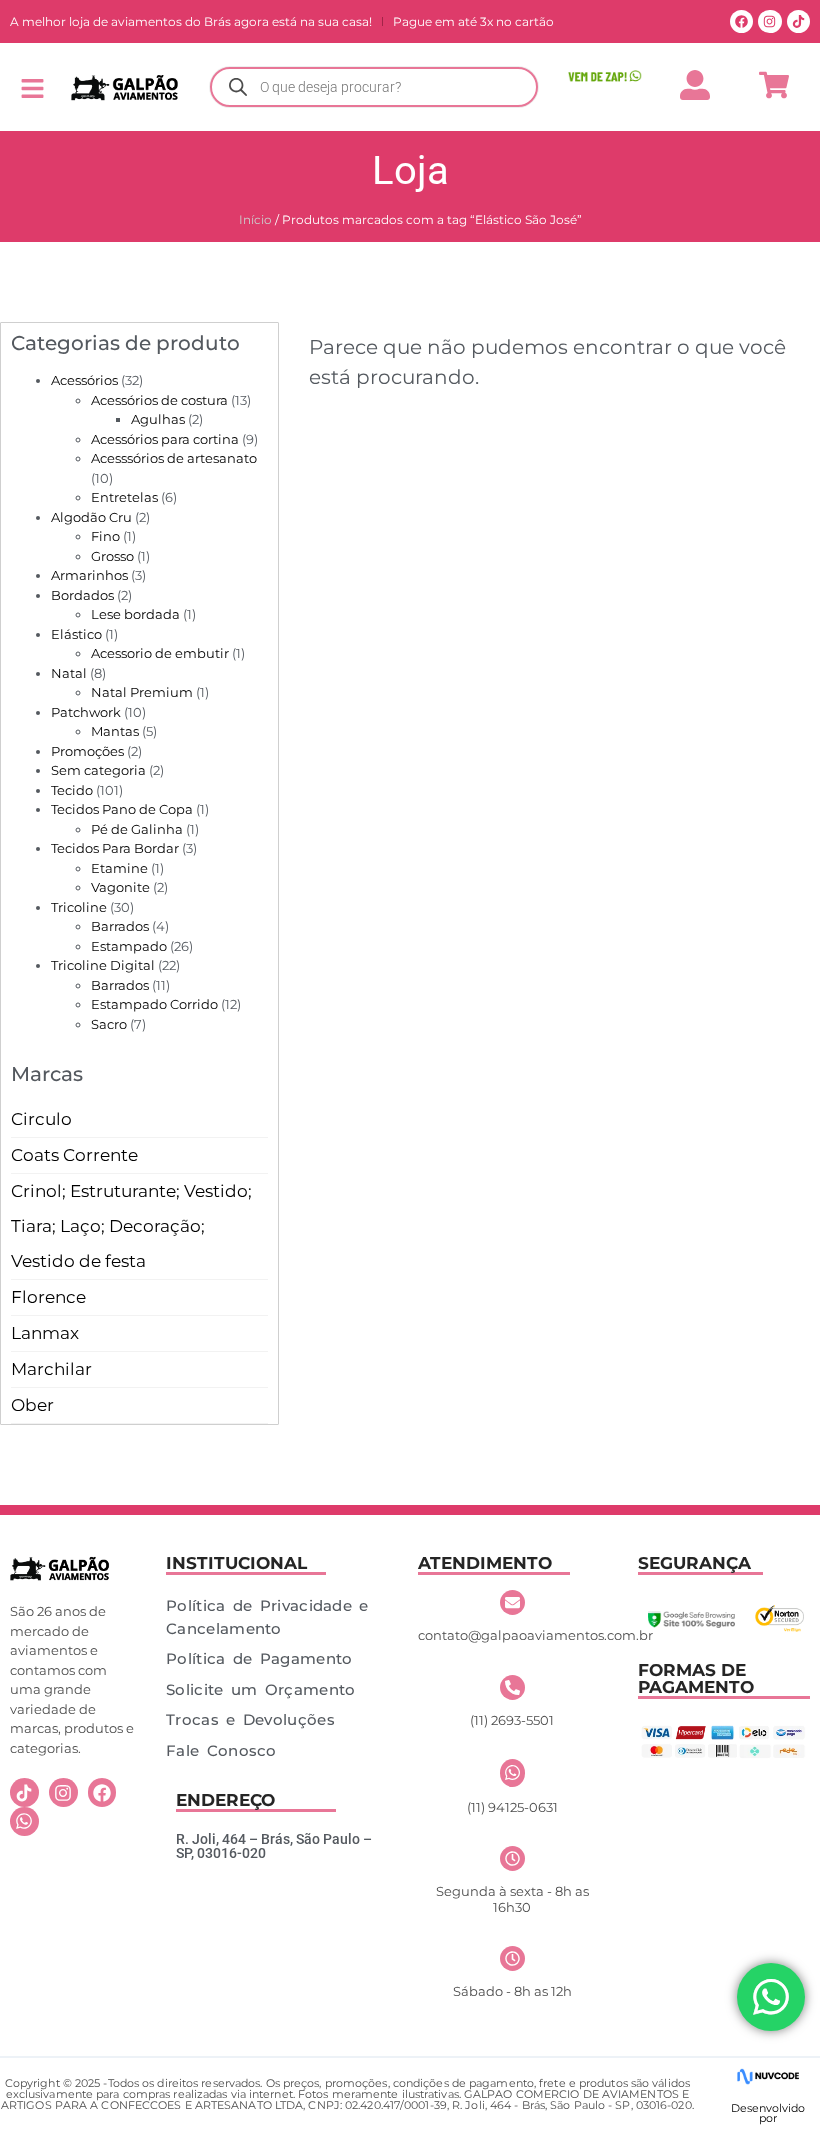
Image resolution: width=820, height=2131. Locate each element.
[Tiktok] (798, 21)
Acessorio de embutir (160, 653)
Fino (105, 536)
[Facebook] (741, 21)
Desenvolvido (768, 2108)
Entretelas (124, 497)
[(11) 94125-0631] (512, 1772)
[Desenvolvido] (767, 2076)
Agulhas (158, 419)
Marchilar (51, 1369)
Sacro (109, 1024)
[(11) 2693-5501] (512, 1687)
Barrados (120, 926)
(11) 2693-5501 (512, 1720)
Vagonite (120, 887)
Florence (48, 1297)
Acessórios (84, 380)
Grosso (112, 556)
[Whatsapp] (24, 1821)
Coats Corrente (74, 1155)
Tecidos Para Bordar (115, 848)
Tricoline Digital (103, 965)
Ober (32, 1405)
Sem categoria (98, 770)
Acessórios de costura (159, 400)
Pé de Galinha (137, 829)
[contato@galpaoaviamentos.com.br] (512, 1602)
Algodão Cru (91, 517)
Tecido (72, 790)
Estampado (129, 946)
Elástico (76, 634)
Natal (69, 673)
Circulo (41, 1119)
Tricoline (79, 907)
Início (255, 219)
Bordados (82, 595)
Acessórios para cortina (165, 439)
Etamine (119, 868)
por (768, 2118)
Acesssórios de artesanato (174, 458)
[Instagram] (769, 21)
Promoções (87, 751)
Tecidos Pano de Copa (122, 809)
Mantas (115, 731)
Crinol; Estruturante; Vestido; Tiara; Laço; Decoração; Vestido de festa (131, 1226)
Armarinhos (89, 575)
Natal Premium (142, 692)
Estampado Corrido (154, 1004)
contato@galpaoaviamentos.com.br (535, 1635)
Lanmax (45, 1333)
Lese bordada (135, 614)
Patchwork (86, 712)
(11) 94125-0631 (512, 1807)
